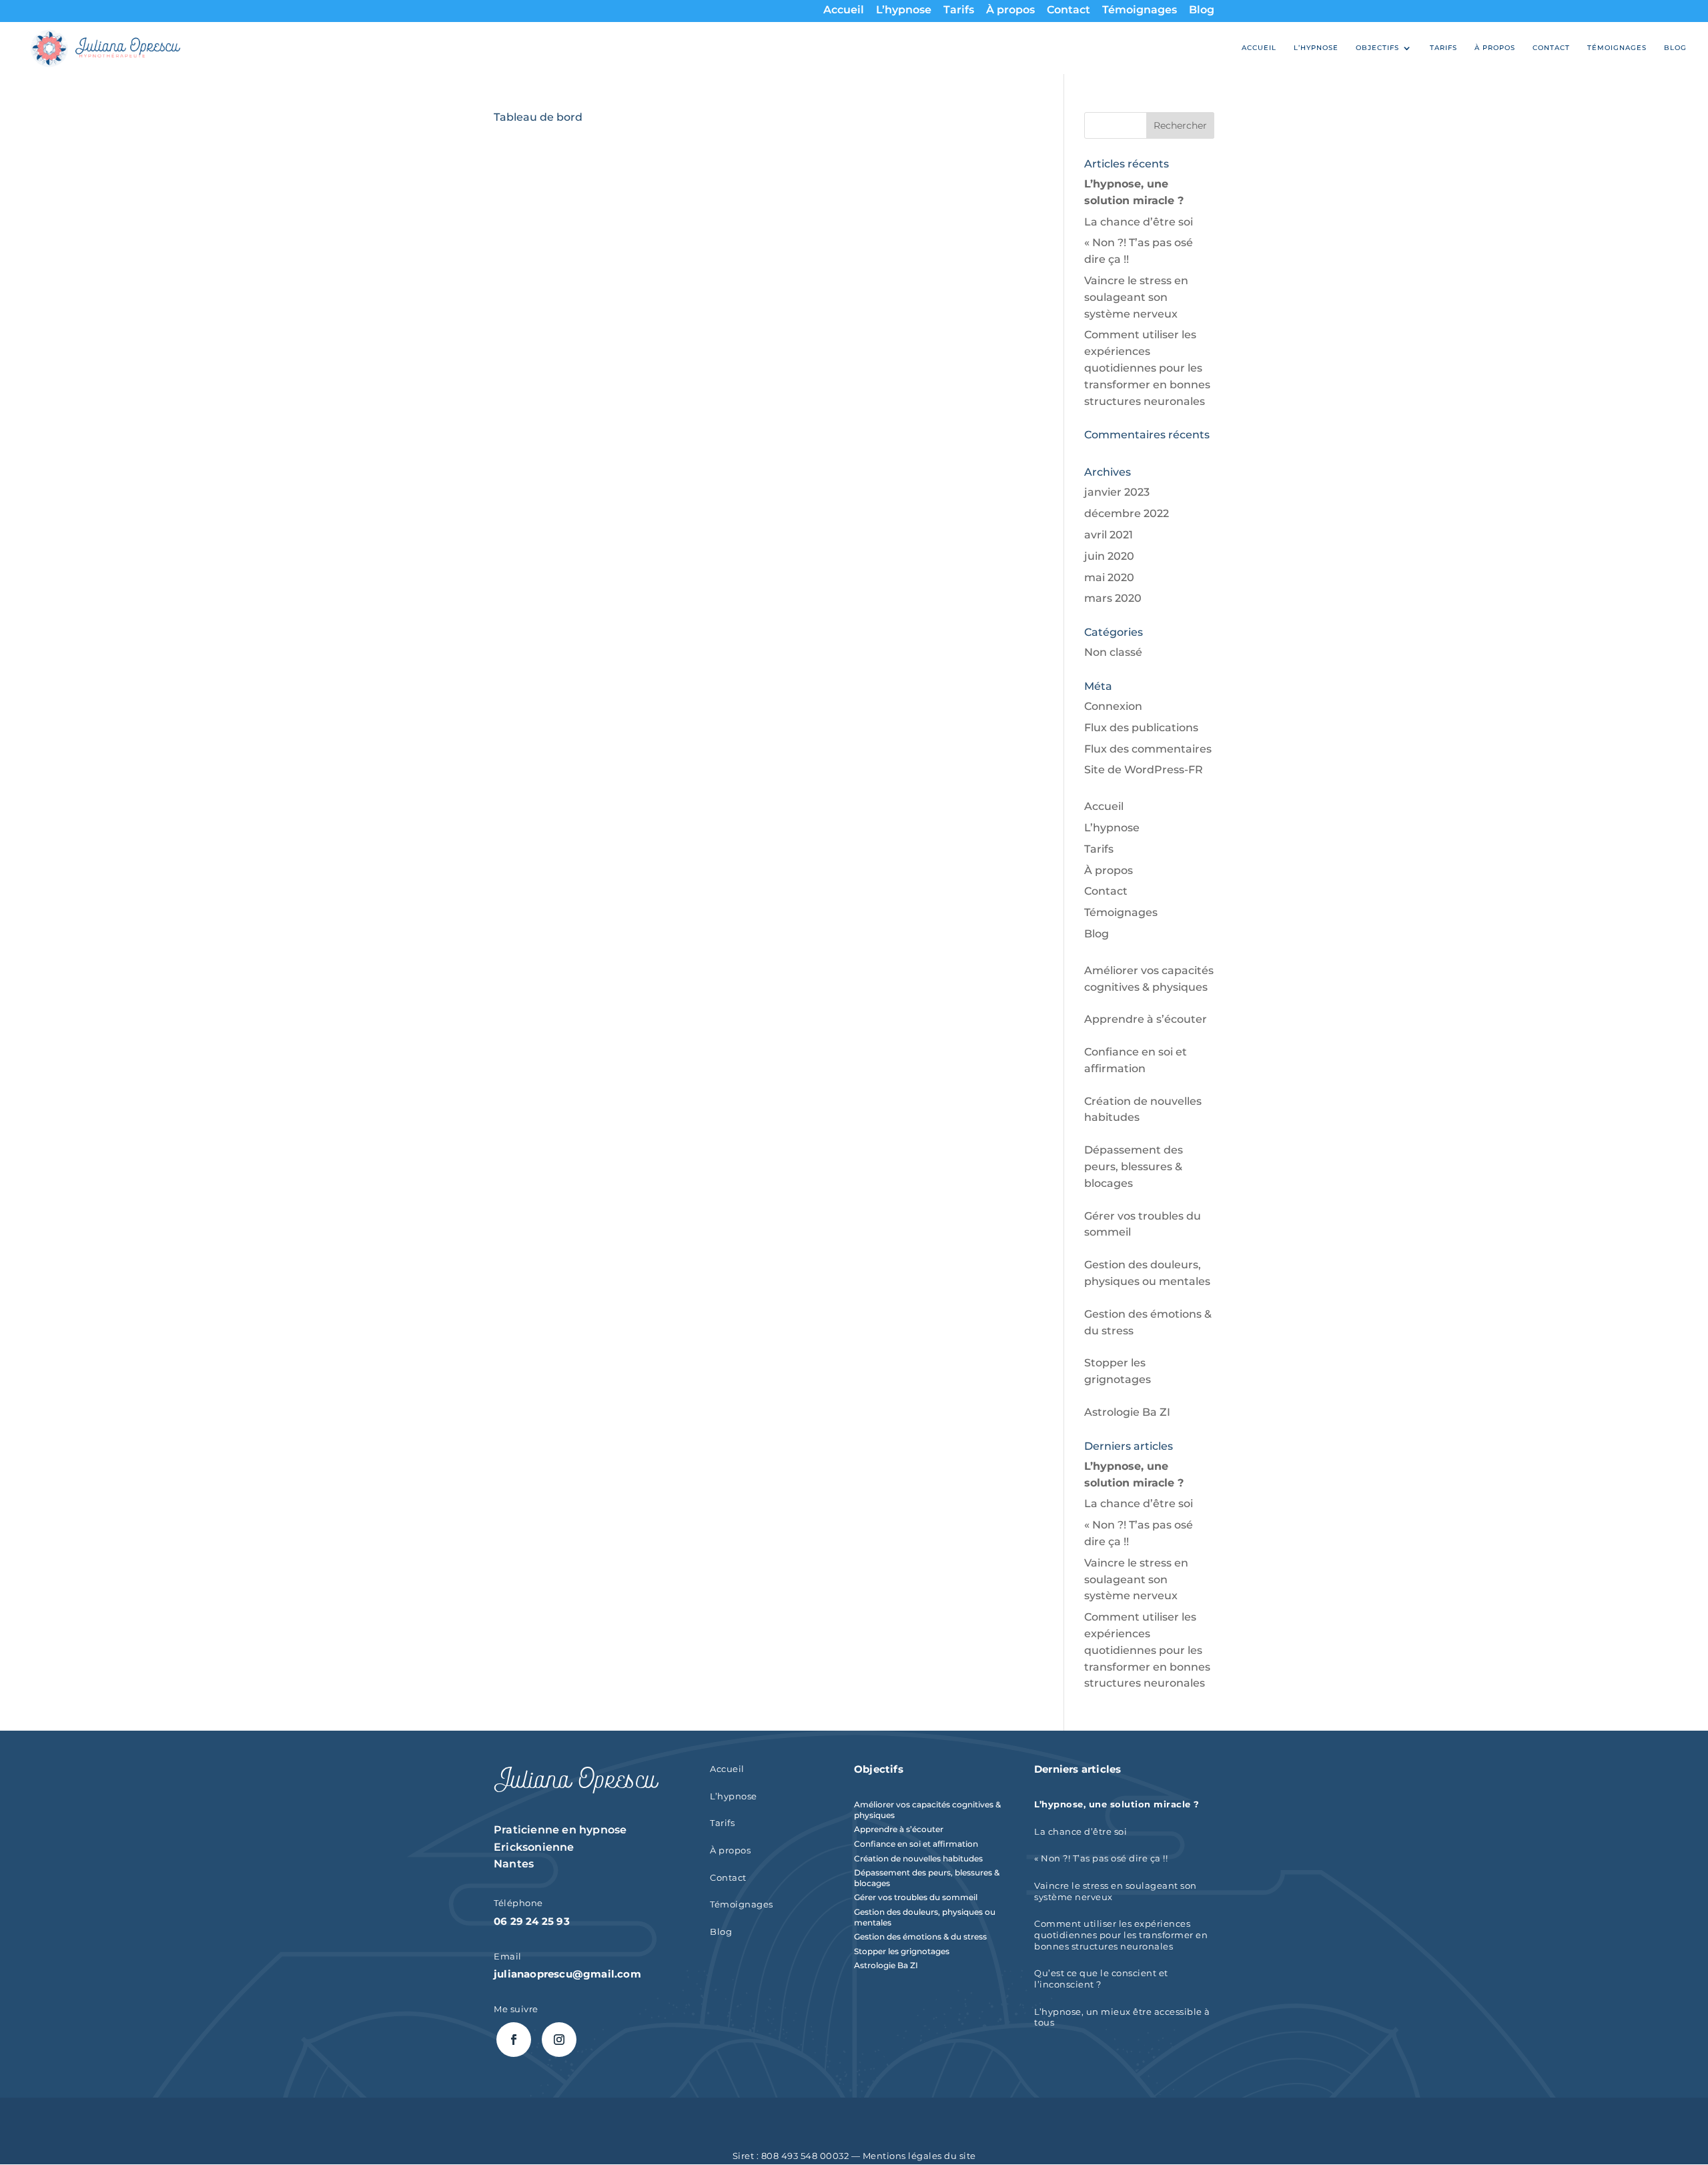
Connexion (1113, 706)
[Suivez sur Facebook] (514, 2040)
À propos (1010, 11)
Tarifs (959, 11)
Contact (1069, 11)
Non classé (1113, 652)
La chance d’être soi (1139, 222)
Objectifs (1377, 48)
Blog (1202, 11)
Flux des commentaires (1148, 749)
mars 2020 (1113, 598)
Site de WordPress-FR (1144, 770)
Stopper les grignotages (902, 1951)
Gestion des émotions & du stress (920, 1936)
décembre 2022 (1127, 513)
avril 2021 (1109, 535)
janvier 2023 (1117, 492)
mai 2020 (1109, 577)
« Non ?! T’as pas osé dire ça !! (1101, 1858)
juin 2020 (1109, 556)
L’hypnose (904, 11)
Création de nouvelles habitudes (918, 1858)
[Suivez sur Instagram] (559, 2040)
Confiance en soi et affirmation (916, 1844)
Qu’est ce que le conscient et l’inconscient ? (1101, 1979)
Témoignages (1140, 11)
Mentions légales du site (919, 2156)
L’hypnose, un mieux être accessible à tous (1122, 2018)
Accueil (844, 11)
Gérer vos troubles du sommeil (916, 1897)
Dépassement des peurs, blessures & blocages (1134, 1167)
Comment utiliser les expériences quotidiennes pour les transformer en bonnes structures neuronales (1147, 368)
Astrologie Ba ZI (1127, 1412)
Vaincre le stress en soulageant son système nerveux (1136, 297)
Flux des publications (1141, 728)
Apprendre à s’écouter (1146, 1019)
